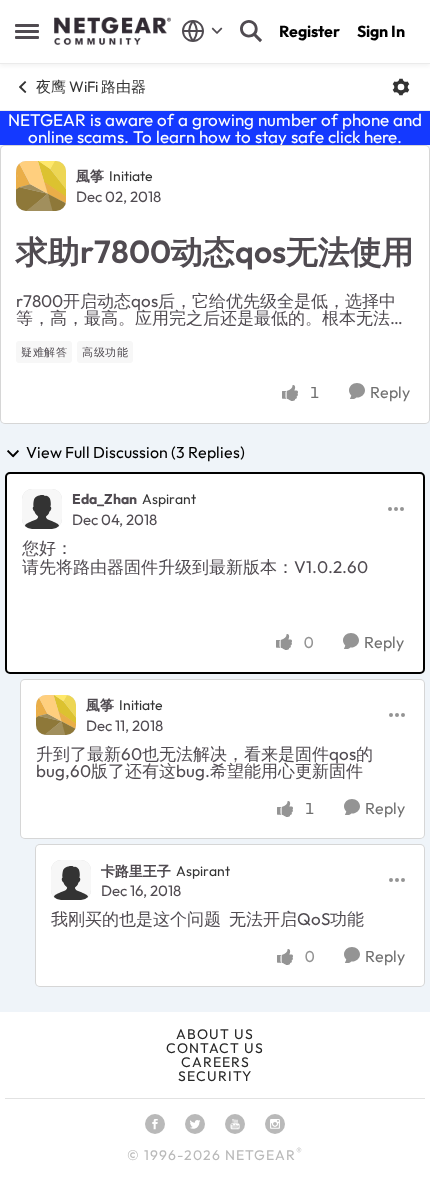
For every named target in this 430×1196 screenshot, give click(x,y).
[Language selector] (202, 31)
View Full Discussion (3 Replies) (135, 453)
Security (215, 1076)
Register (309, 31)
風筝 (90, 176)
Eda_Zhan (104, 499)
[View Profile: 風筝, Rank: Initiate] (41, 186)
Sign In (381, 31)
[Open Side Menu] (27, 31)
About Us (215, 1034)
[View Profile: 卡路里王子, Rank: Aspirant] (71, 880)
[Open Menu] (401, 87)
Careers (215, 1062)
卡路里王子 (136, 871)
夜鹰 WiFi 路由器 (91, 86)
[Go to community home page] (112, 31)
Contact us (215, 1048)
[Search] (251, 31)
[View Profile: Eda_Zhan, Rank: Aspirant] (42, 509)
